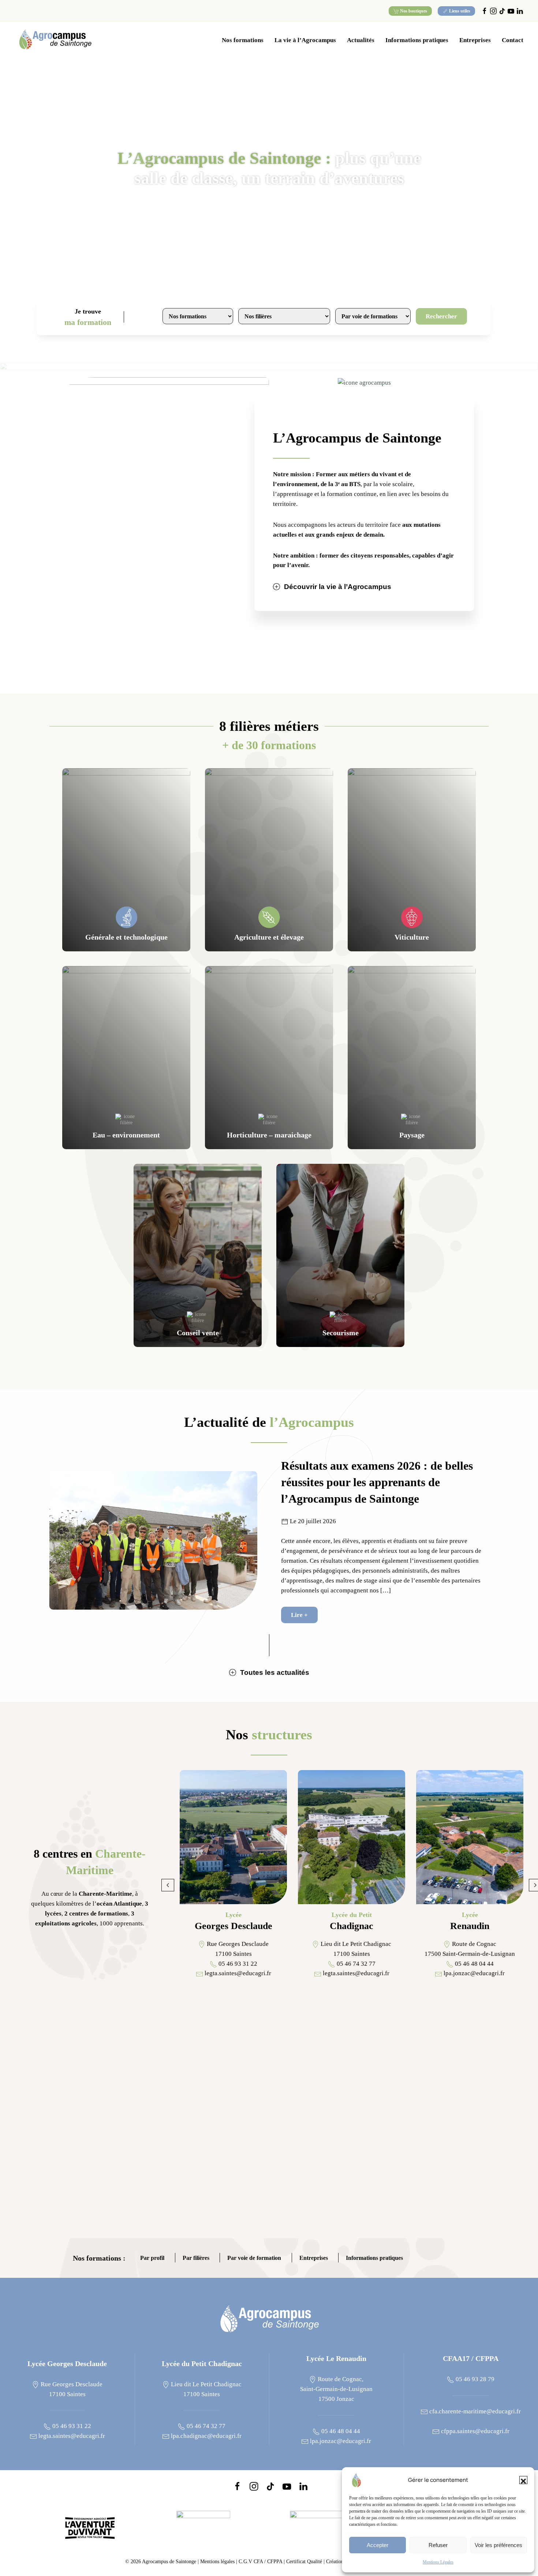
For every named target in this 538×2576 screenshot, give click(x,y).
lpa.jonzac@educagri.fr (340, 2441)
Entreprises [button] (475, 40)
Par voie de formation (254, 2259)
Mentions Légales (438, 2562)
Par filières (196, 2259)
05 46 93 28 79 (474, 2379)
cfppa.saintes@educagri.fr (475, 2431)
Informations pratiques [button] (417, 40)
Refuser (438, 2545)
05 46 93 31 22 (71, 2426)
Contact (513, 40)
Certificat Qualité (305, 2562)
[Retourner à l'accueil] (55, 40)
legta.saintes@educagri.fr (71, 2436)
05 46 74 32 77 (205, 2426)
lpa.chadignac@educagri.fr (206, 2436)
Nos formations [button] (243, 40)
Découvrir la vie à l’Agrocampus (338, 587)
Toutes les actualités (275, 1672)
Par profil (152, 2259)
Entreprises (314, 2259)
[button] (523, 2480)
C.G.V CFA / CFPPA (260, 2562)
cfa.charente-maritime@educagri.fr (474, 2411)
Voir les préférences (498, 2545)
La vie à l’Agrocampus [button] (305, 40)
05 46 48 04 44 (340, 2431)
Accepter (378, 2545)
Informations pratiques (374, 2259)
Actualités (361, 40)
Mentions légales (217, 2562)
